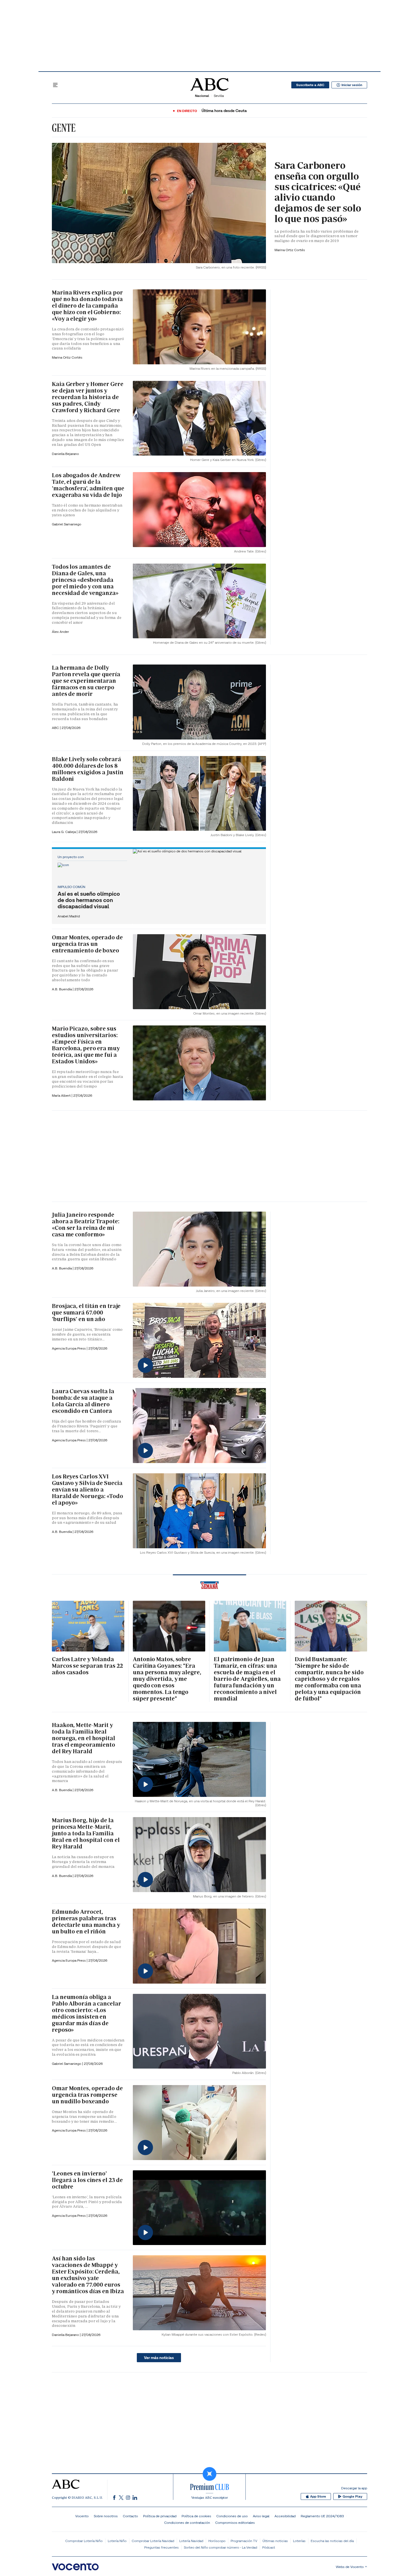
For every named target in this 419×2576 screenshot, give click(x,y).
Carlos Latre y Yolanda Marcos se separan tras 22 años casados (87, 1666)
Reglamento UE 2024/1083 (322, 2516)
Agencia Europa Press (69, 1348)
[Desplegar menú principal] (55, 85)
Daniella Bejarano (65, 454)
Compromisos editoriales (235, 2523)
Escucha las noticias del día (332, 2541)
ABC (56, 728)
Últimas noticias (275, 2541)
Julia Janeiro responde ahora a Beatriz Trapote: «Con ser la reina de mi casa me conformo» (86, 1225)
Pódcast (269, 2547)
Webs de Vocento (350, 2567)
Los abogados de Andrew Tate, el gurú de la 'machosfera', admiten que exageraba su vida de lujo (88, 485)
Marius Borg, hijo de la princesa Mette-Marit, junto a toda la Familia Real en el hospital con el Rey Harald (86, 1833)
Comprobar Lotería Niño (84, 2541)
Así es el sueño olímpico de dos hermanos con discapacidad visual (89, 900)
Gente (64, 128)
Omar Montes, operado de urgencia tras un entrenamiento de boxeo (87, 944)
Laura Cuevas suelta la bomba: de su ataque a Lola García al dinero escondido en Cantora (83, 1401)
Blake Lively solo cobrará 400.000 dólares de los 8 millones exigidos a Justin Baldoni (88, 769)
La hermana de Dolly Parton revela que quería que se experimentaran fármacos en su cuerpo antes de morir (86, 681)
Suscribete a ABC (310, 85)
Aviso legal (261, 2516)
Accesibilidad (285, 2516)
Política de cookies (196, 2516)
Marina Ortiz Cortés (290, 250)
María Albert (62, 1095)
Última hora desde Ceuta (224, 111)
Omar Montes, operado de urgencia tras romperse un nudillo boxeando (87, 2095)
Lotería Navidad (191, 2541)
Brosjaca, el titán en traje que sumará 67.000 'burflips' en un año (86, 1313)
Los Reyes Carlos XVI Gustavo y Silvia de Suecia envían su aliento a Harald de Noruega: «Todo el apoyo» (88, 1490)
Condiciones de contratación (187, 2523)
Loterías (299, 2541)
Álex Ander (60, 632)
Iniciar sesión (352, 85)
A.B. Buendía (62, 989)
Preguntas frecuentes (161, 2547)
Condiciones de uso (232, 2516)
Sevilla (219, 96)
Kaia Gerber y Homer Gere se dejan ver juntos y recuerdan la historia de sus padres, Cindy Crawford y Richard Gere (88, 397)
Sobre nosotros (106, 2516)
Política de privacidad (160, 2516)
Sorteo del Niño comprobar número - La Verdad (220, 2547)
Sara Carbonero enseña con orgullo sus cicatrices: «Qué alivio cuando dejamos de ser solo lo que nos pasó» (318, 192)
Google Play (352, 2496)
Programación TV (244, 2541)
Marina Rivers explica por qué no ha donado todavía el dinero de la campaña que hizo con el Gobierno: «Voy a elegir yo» (87, 306)
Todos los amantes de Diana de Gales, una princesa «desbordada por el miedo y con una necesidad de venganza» (85, 580)
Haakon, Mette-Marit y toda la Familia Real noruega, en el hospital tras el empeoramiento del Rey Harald (84, 1738)
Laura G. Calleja (64, 832)
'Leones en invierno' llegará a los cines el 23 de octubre (87, 2180)
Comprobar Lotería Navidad (153, 2541)
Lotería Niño (117, 2541)
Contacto (130, 2516)
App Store (318, 2496)
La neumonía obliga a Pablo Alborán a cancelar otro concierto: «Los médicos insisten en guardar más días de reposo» (87, 2013)
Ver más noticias (159, 2358)
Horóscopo (217, 2541)
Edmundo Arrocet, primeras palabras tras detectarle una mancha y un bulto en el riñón (86, 1922)
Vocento (82, 2516)
